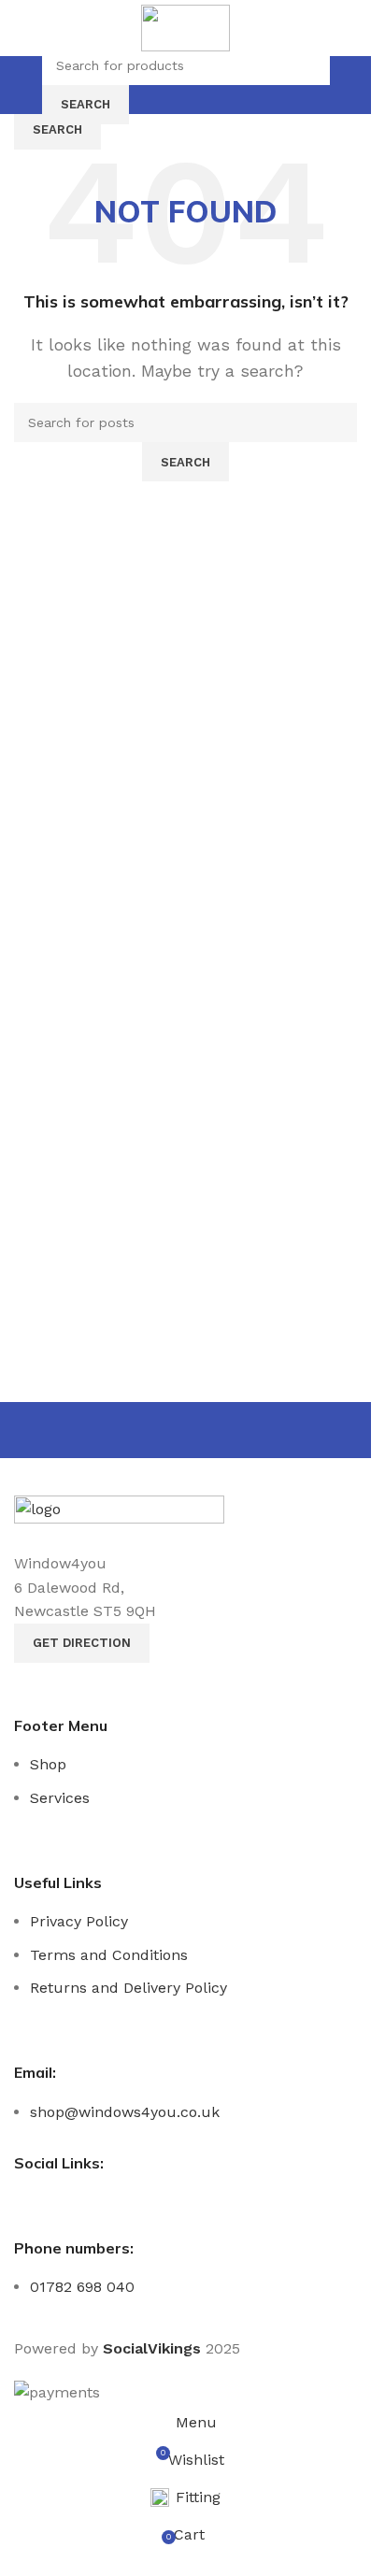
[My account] (347, 85)
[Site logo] (185, 27)
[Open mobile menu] (25, 85)
